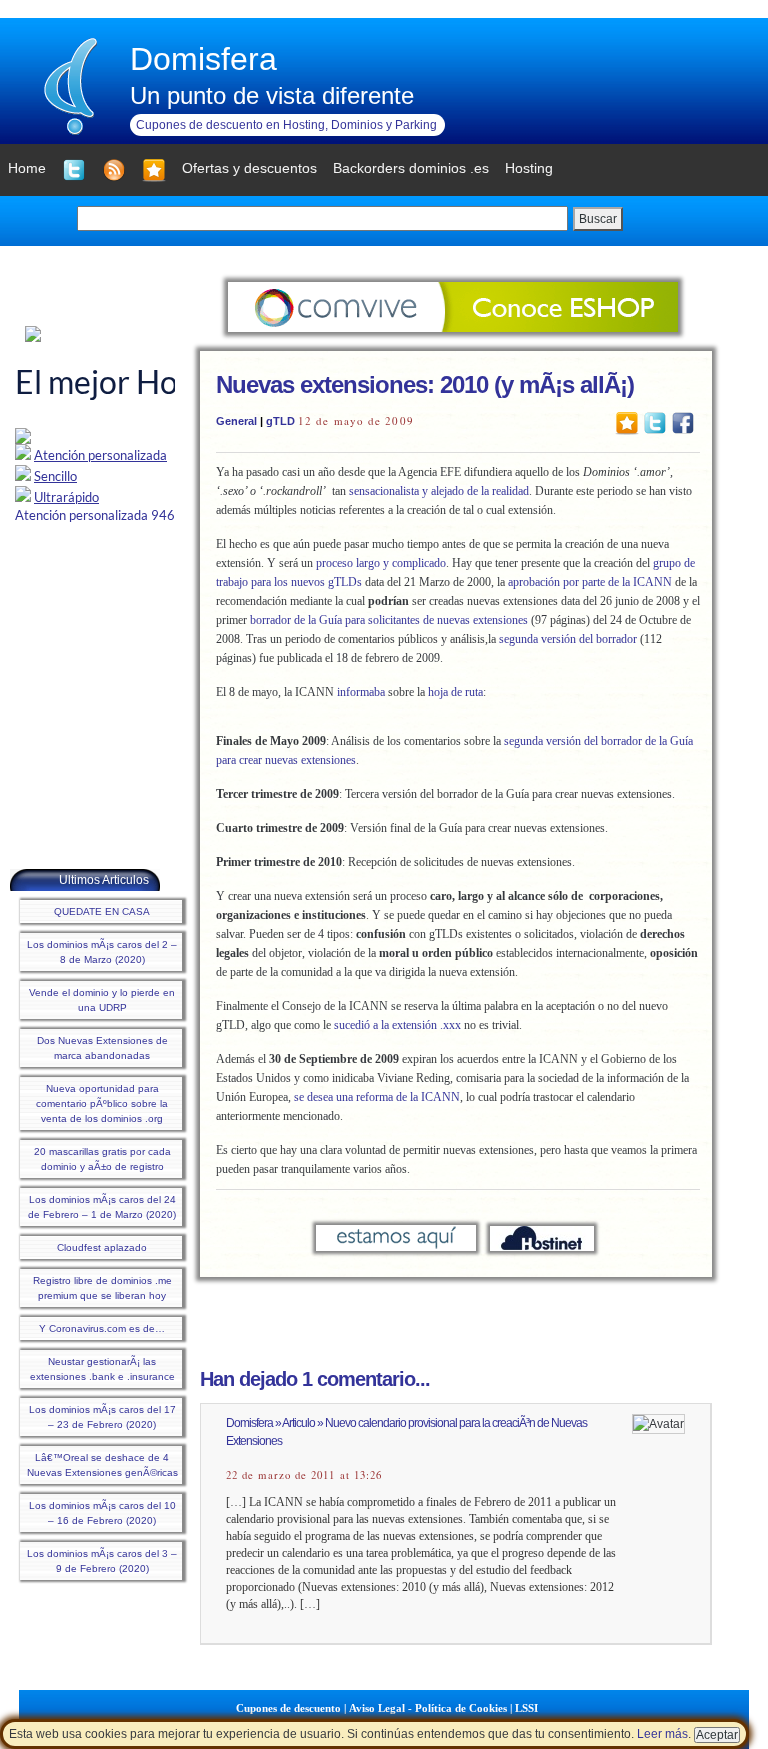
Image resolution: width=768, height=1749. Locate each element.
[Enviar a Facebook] (683, 422)
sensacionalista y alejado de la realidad (439, 491)
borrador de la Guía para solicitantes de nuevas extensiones (389, 620)
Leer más (662, 1734)
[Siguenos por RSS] (114, 170)
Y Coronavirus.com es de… (102, 1328)
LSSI (526, 1708)
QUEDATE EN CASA (102, 911)
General (236, 421)
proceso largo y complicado (381, 563)
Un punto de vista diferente (272, 95)
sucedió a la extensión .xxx (397, 1025)
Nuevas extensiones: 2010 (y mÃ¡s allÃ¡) (425, 384)
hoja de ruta (455, 692)
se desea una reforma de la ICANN (377, 1097)
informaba (361, 692)
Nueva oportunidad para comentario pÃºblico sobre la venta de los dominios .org (102, 1103)
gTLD (280, 421)
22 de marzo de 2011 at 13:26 (304, 1475)
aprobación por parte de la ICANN (590, 582)
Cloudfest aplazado (102, 1247)
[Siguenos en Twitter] (74, 170)
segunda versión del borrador (568, 639)
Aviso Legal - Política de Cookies (428, 1708)
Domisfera (203, 59)
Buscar (598, 219)
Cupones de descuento (288, 1708)
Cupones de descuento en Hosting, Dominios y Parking (286, 125)
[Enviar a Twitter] (655, 422)
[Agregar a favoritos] (154, 170)
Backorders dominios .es (411, 168)
